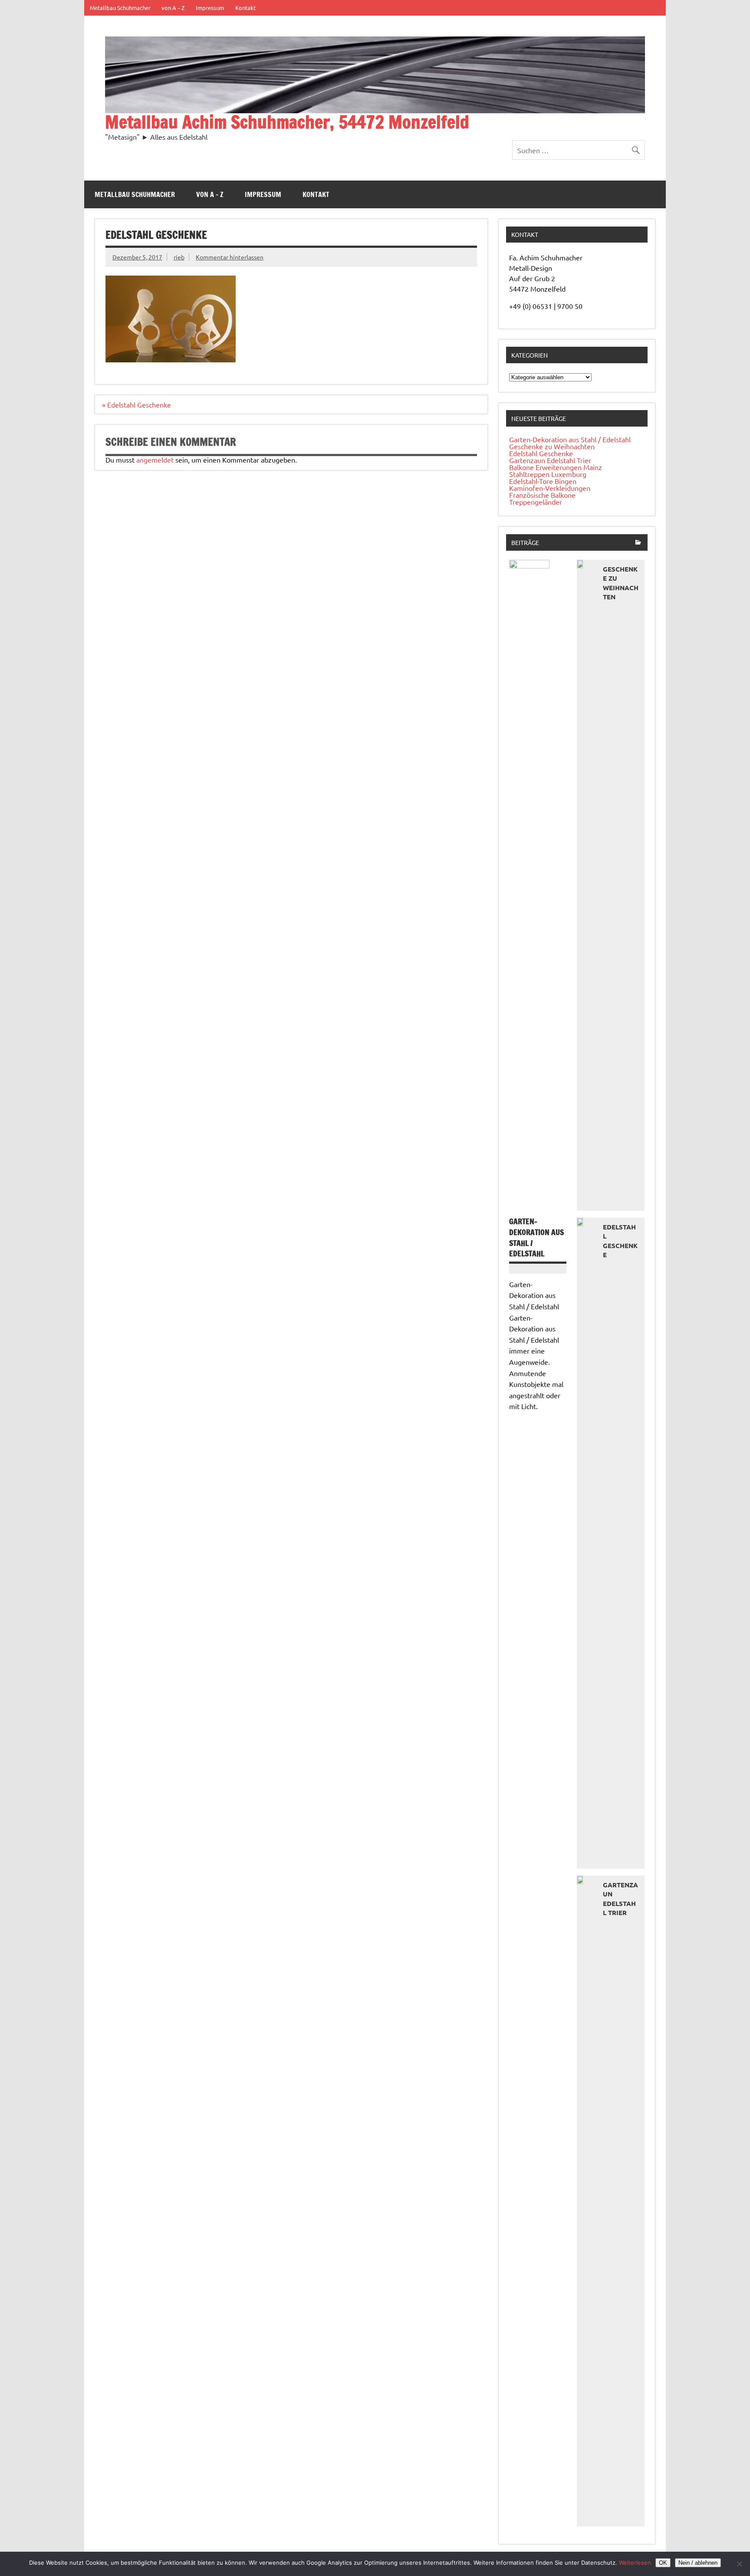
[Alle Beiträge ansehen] (638, 543)
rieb (179, 257)
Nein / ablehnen (698, 2563)
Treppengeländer (536, 502)
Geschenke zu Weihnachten (552, 446)
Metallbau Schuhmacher (120, 8)
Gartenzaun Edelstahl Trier (550, 460)
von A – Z (173, 8)
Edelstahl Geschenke (541, 453)
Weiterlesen (635, 2563)
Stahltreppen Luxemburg (548, 474)
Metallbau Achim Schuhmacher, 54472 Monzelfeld (287, 122)
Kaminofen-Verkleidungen (550, 488)
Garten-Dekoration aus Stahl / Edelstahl (570, 439)
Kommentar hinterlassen (230, 257)
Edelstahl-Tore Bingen (543, 481)
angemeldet (155, 460)
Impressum (210, 8)
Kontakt (245, 8)
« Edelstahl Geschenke (137, 404)
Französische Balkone (542, 495)
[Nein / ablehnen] (739, 2564)
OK (663, 2563)
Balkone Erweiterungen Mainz (556, 467)
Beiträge (525, 542)
